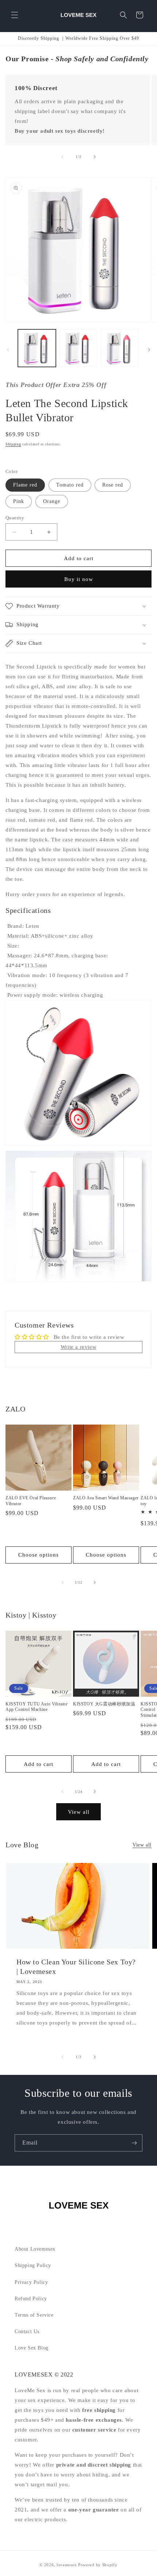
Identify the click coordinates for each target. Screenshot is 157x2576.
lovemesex (67, 2565)
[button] (15, 15)
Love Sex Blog (32, 2348)
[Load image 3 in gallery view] (120, 348)
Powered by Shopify (98, 2565)
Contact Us (27, 2331)
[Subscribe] (134, 2143)
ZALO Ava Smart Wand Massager (106, 1498)
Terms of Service (34, 2315)
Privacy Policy (31, 2282)
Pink (19, 501)
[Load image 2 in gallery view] (78, 348)
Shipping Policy (33, 2265)
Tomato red (70, 485)
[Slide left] (62, 157)
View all (79, 1812)
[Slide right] (95, 157)
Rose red (113, 485)
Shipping (13, 444)
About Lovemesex (35, 2249)
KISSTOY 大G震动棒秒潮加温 (104, 1704)
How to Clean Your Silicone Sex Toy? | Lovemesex (76, 1967)
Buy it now (79, 579)
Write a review (78, 1347)
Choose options (39, 1555)
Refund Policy (31, 2299)
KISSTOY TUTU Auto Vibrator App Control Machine (37, 1707)
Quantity (15, 518)
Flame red (25, 485)
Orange (52, 501)
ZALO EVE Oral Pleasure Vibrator (31, 1501)
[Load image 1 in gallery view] (37, 348)
